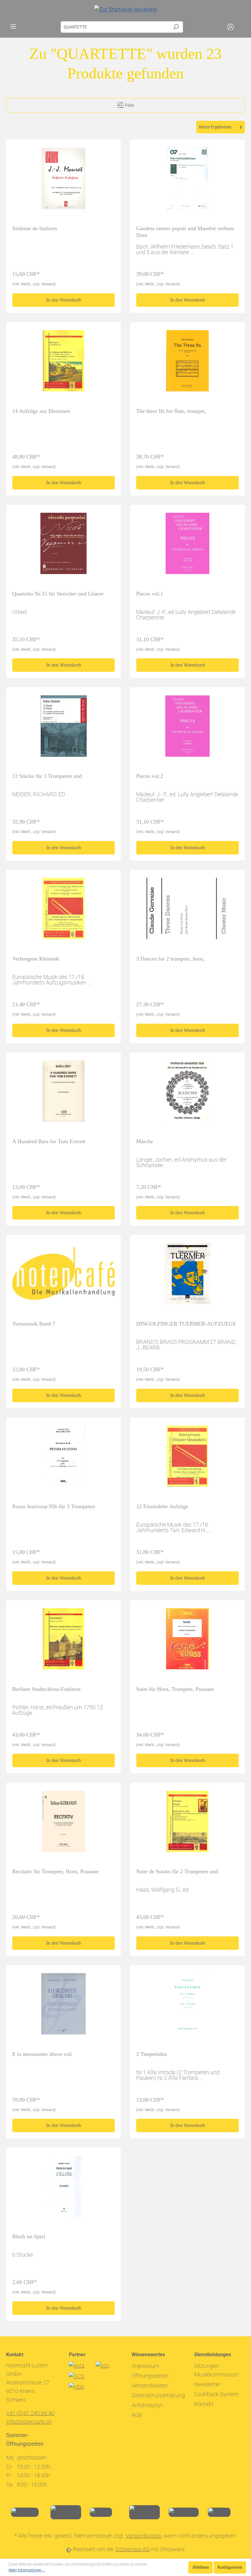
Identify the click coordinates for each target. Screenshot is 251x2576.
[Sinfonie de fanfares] (64, 181)
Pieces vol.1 (150, 594)
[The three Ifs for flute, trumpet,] (187, 363)
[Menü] (13, 26)
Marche (145, 1141)
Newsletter (207, 2384)
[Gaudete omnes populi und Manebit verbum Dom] (187, 181)
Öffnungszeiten (150, 2376)
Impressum (145, 2366)
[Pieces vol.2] (187, 729)
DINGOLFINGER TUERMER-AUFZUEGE (186, 1324)
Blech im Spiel (29, 2236)
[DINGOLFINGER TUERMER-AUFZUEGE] (187, 1276)
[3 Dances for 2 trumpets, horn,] (187, 911)
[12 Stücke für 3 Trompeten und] (64, 729)
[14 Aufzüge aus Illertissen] (64, 363)
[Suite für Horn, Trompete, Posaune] (187, 1642)
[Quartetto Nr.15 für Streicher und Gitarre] (64, 546)
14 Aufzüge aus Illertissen (41, 411)
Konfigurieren (230, 2567)
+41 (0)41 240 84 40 (30, 2413)
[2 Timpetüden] (187, 2007)
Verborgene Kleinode (36, 959)
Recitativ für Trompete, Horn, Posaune (55, 1871)
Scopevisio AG (133, 2549)
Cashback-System (216, 2394)
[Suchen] (176, 27)
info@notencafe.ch (29, 2422)
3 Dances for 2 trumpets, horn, (170, 959)
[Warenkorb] (241, 27)
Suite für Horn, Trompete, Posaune (175, 1689)
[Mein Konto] (230, 27)
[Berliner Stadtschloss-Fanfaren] (64, 1642)
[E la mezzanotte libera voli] (64, 2007)
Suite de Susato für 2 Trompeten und (177, 1871)
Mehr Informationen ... (27, 2570)
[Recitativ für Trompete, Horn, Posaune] (64, 1824)
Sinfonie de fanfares (35, 228)
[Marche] (187, 1094)
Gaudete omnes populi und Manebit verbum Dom (185, 232)
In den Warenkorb (64, 300)
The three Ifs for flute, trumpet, (171, 411)
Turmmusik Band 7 (34, 1324)
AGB (137, 2415)
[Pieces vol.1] (187, 546)
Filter (129, 105)
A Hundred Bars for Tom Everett (49, 1141)
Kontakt (204, 2404)
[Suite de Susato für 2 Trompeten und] (187, 1824)
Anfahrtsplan (147, 2405)
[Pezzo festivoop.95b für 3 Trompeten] (64, 1459)
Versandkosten (150, 2386)
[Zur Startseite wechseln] (125, 9)
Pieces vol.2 (150, 776)
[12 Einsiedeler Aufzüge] (187, 1459)
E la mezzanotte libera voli (42, 2054)
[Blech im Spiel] (64, 2189)
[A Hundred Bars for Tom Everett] (64, 1094)
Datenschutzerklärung (158, 2395)
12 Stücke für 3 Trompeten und (47, 776)
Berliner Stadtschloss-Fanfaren (46, 1689)
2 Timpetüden (152, 2054)
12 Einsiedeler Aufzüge (162, 1506)
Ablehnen (200, 2567)
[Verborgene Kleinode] (64, 911)
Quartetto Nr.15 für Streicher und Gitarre (58, 594)
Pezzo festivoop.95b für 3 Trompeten (54, 1506)
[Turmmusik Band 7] (64, 1276)
